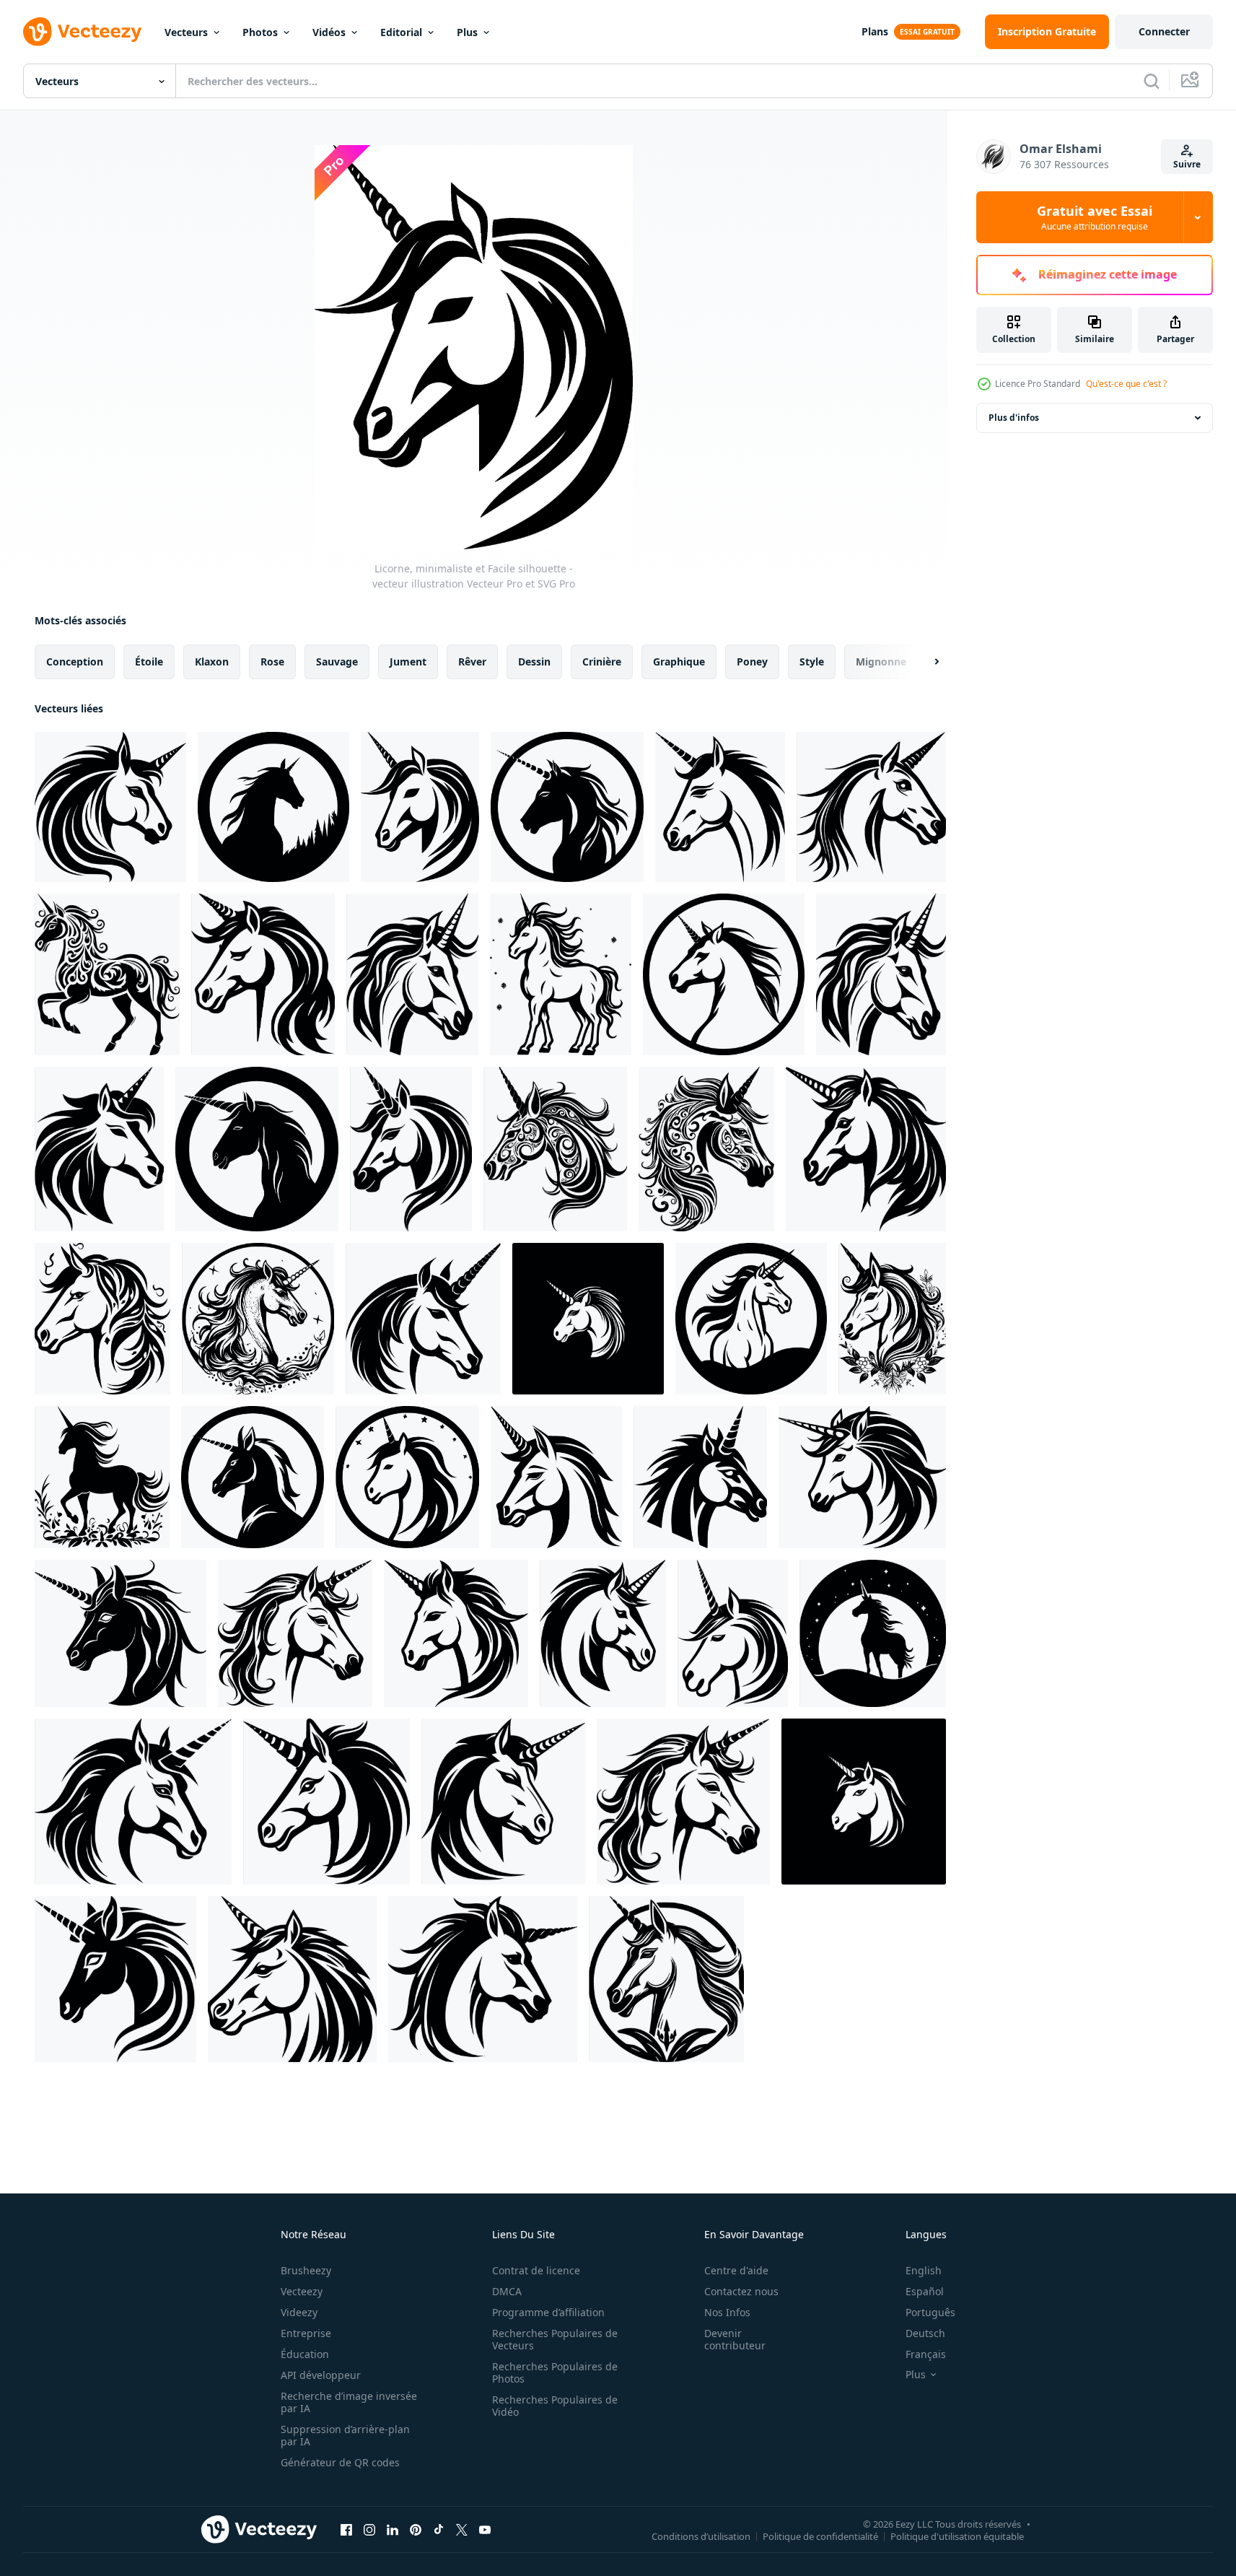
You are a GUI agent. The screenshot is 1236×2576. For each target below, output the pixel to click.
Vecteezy (302, 2291)
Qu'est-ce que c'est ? (1126, 384)
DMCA (507, 2291)
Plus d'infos (1014, 418)
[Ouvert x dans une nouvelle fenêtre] (462, 2529)
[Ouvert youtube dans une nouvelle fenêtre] (485, 2529)
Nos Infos (727, 2312)
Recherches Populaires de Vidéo (555, 2406)
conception (75, 662)
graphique (679, 662)
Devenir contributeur (735, 2339)
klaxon (212, 662)
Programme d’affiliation (548, 2312)
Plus (467, 32)
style (812, 662)
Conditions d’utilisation (701, 2536)
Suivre (1187, 164)
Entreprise (306, 2333)
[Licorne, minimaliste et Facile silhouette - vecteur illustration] (110, 807)
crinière (602, 662)
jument (408, 662)
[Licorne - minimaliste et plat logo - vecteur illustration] (273, 807)
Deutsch (925, 2333)
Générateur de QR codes (340, 2462)
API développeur (321, 2375)
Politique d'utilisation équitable (957, 2536)
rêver (472, 662)
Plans (875, 31)
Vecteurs (186, 32)
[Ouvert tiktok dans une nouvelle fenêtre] (439, 2529)
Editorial (401, 32)
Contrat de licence (536, 2270)
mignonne (881, 662)
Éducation (305, 2354)
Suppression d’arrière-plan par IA (345, 2435)
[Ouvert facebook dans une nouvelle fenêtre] (346, 2529)
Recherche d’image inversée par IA (349, 2402)
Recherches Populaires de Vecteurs (555, 2339)
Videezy (299, 2312)
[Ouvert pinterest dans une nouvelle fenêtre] (416, 2529)
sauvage (337, 662)
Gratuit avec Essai (1095, 217)
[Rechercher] (1152, 81)
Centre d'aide (736, 2270)
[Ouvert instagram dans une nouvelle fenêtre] (369, 2529)
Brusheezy (306, 2270)
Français (926, 2354)
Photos (260, 32)
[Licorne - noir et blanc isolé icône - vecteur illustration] (720, 807)
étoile (149, 662)
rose (272, 662)
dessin (534, 662)
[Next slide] (924, 662)
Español (925, 2291)
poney (752, 662)
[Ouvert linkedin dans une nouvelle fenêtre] (393, 2529)
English (924, 2270)
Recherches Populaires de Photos (555, 2372)
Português (930, 2312)
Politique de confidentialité (820, 2536)
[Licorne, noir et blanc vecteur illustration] (871, 807)
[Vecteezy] (82, 32)
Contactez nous (741, 2291)
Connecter (1164, 31)
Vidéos (329, 32)
